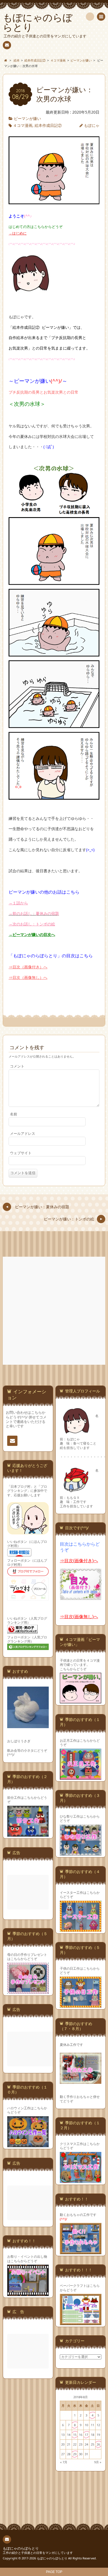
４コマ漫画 (23, 125)
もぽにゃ (92, 125)
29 (75, 2454)
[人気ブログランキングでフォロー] (28, 1649)
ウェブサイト (21, 1153)
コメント (17, 1066)
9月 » (98, 2462)
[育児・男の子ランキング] (22, 1633)
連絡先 (7, 45)
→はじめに (18, 233)
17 (86, 2435)
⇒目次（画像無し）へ (28, 977)
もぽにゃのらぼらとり (21, 2548)
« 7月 (64, 2462)
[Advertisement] (54, 1311)
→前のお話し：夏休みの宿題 (34, 913)
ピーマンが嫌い (27, 118)
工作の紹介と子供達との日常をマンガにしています (38, 2553)
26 (98, 2444)
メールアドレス (23, 1134)
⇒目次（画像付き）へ (28, 967)
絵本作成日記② (48, 125)
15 (75, 2435)
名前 (14, 1114)
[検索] (90, 17)
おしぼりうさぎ (19, 1741)
